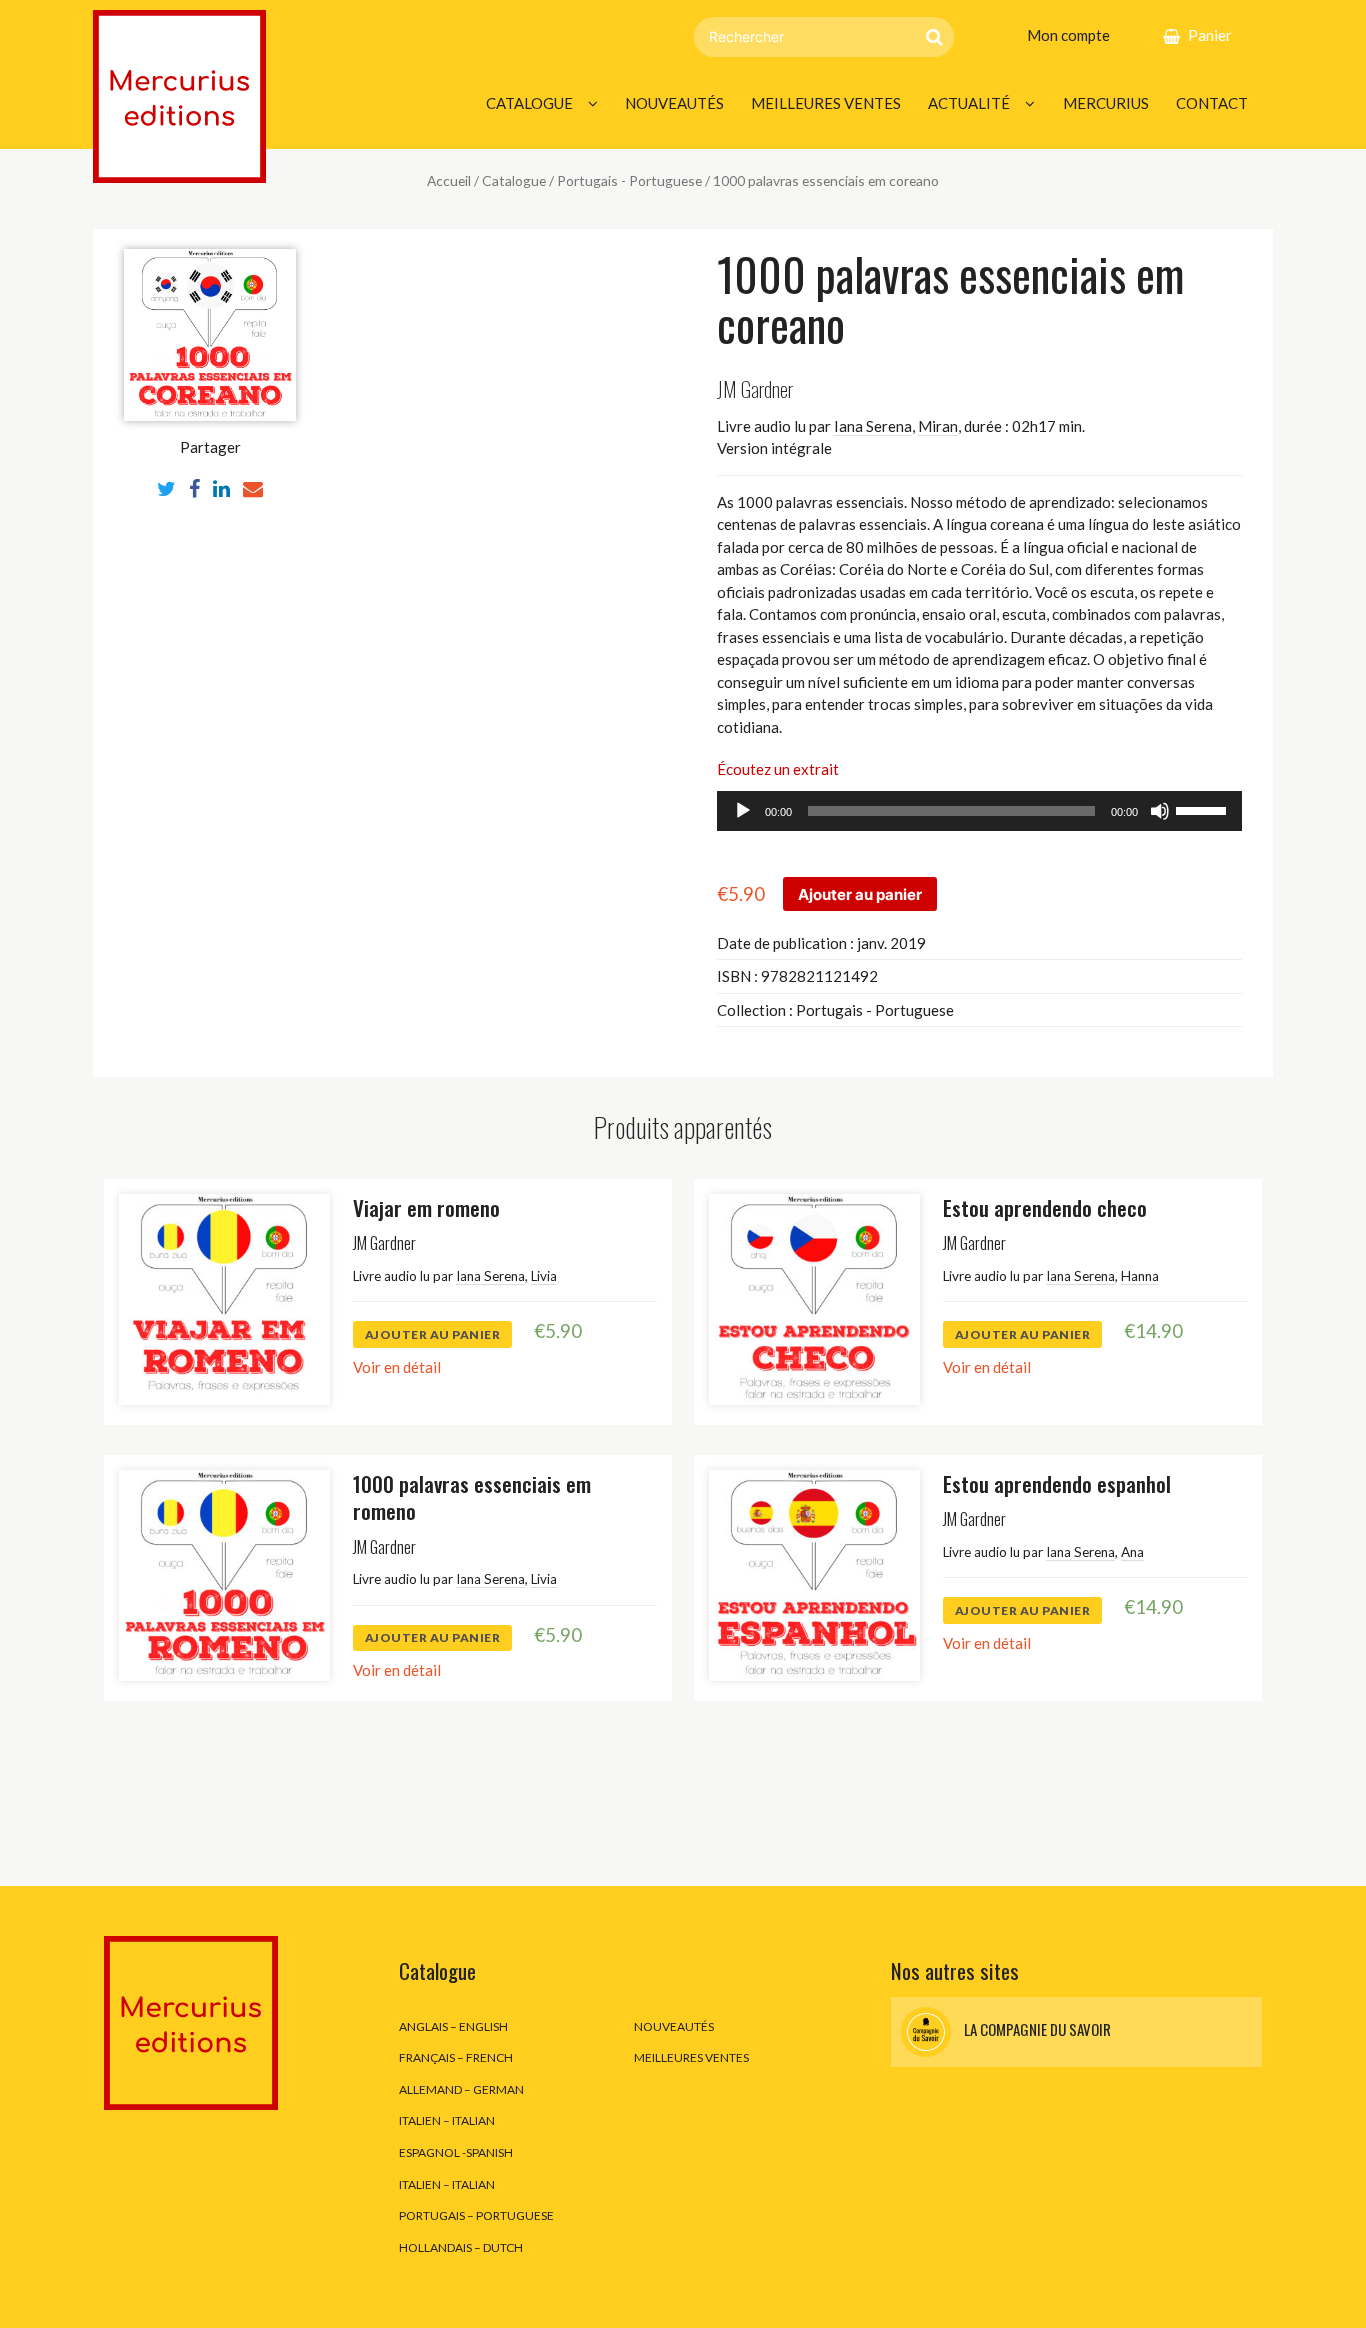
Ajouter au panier (860, 894)
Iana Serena (873, 426)
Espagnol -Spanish (456, 2152)
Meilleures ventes (826, 103)
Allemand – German (461, 2089)
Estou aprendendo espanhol (1057, 1483)
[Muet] (1160, 811)
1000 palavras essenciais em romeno (472, 1497)
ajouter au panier (433, 1334)
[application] (979, 811)
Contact (1212, 103)
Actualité (969, 103)
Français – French (456, 2057)
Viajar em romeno (426, 1207)
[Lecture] (743, 811)
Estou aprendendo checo (1045, 1207)
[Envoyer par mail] (253, 488)
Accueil (449, 180)
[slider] (1204, 809)
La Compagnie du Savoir (1036, 2029)
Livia (544, 1276)
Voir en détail (397, 1367)
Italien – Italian (447, 2120)
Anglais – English (453, 2026)
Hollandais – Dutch (461, 2247)
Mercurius (1106, 103)
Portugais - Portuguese (629, 180)
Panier (1210, 35)
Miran (938, 426)
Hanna (1140, 1276)
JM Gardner (755, 388)
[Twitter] (166, 488)
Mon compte (1068, 35)
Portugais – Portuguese (476, 2215)
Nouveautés (674, 103)
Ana (1132, 1552)
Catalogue (529, 103)
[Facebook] (194, 488)
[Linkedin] (221, 488)
